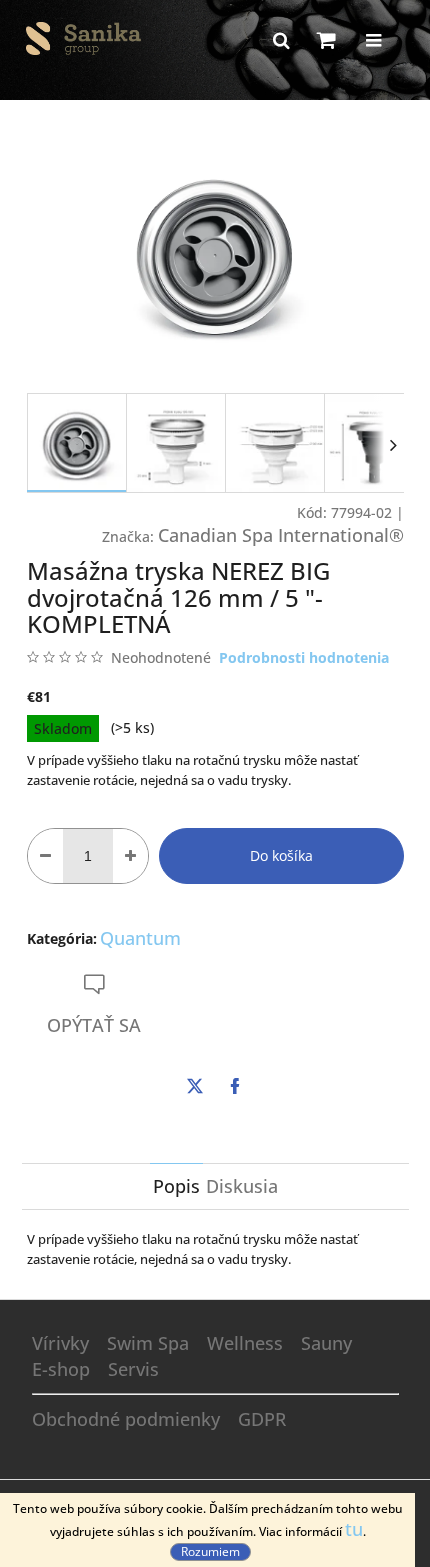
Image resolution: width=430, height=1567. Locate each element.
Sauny (326, 1343)
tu (354, 1529)
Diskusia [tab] (242, 1186)
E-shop (61, 1369)
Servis (133, 1369)
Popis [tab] (176, 1186)
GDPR (262, 1419)
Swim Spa (148, 1343)
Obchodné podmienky (126, 1419)
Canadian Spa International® (281, 535)
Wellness (245, 1343)
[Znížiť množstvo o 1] (45, 856)
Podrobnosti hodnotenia (304, 657)
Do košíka (281, 855)
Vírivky (60, 1343)
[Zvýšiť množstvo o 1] (130, 856)
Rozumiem (210, 1551)
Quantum (140, 938)
